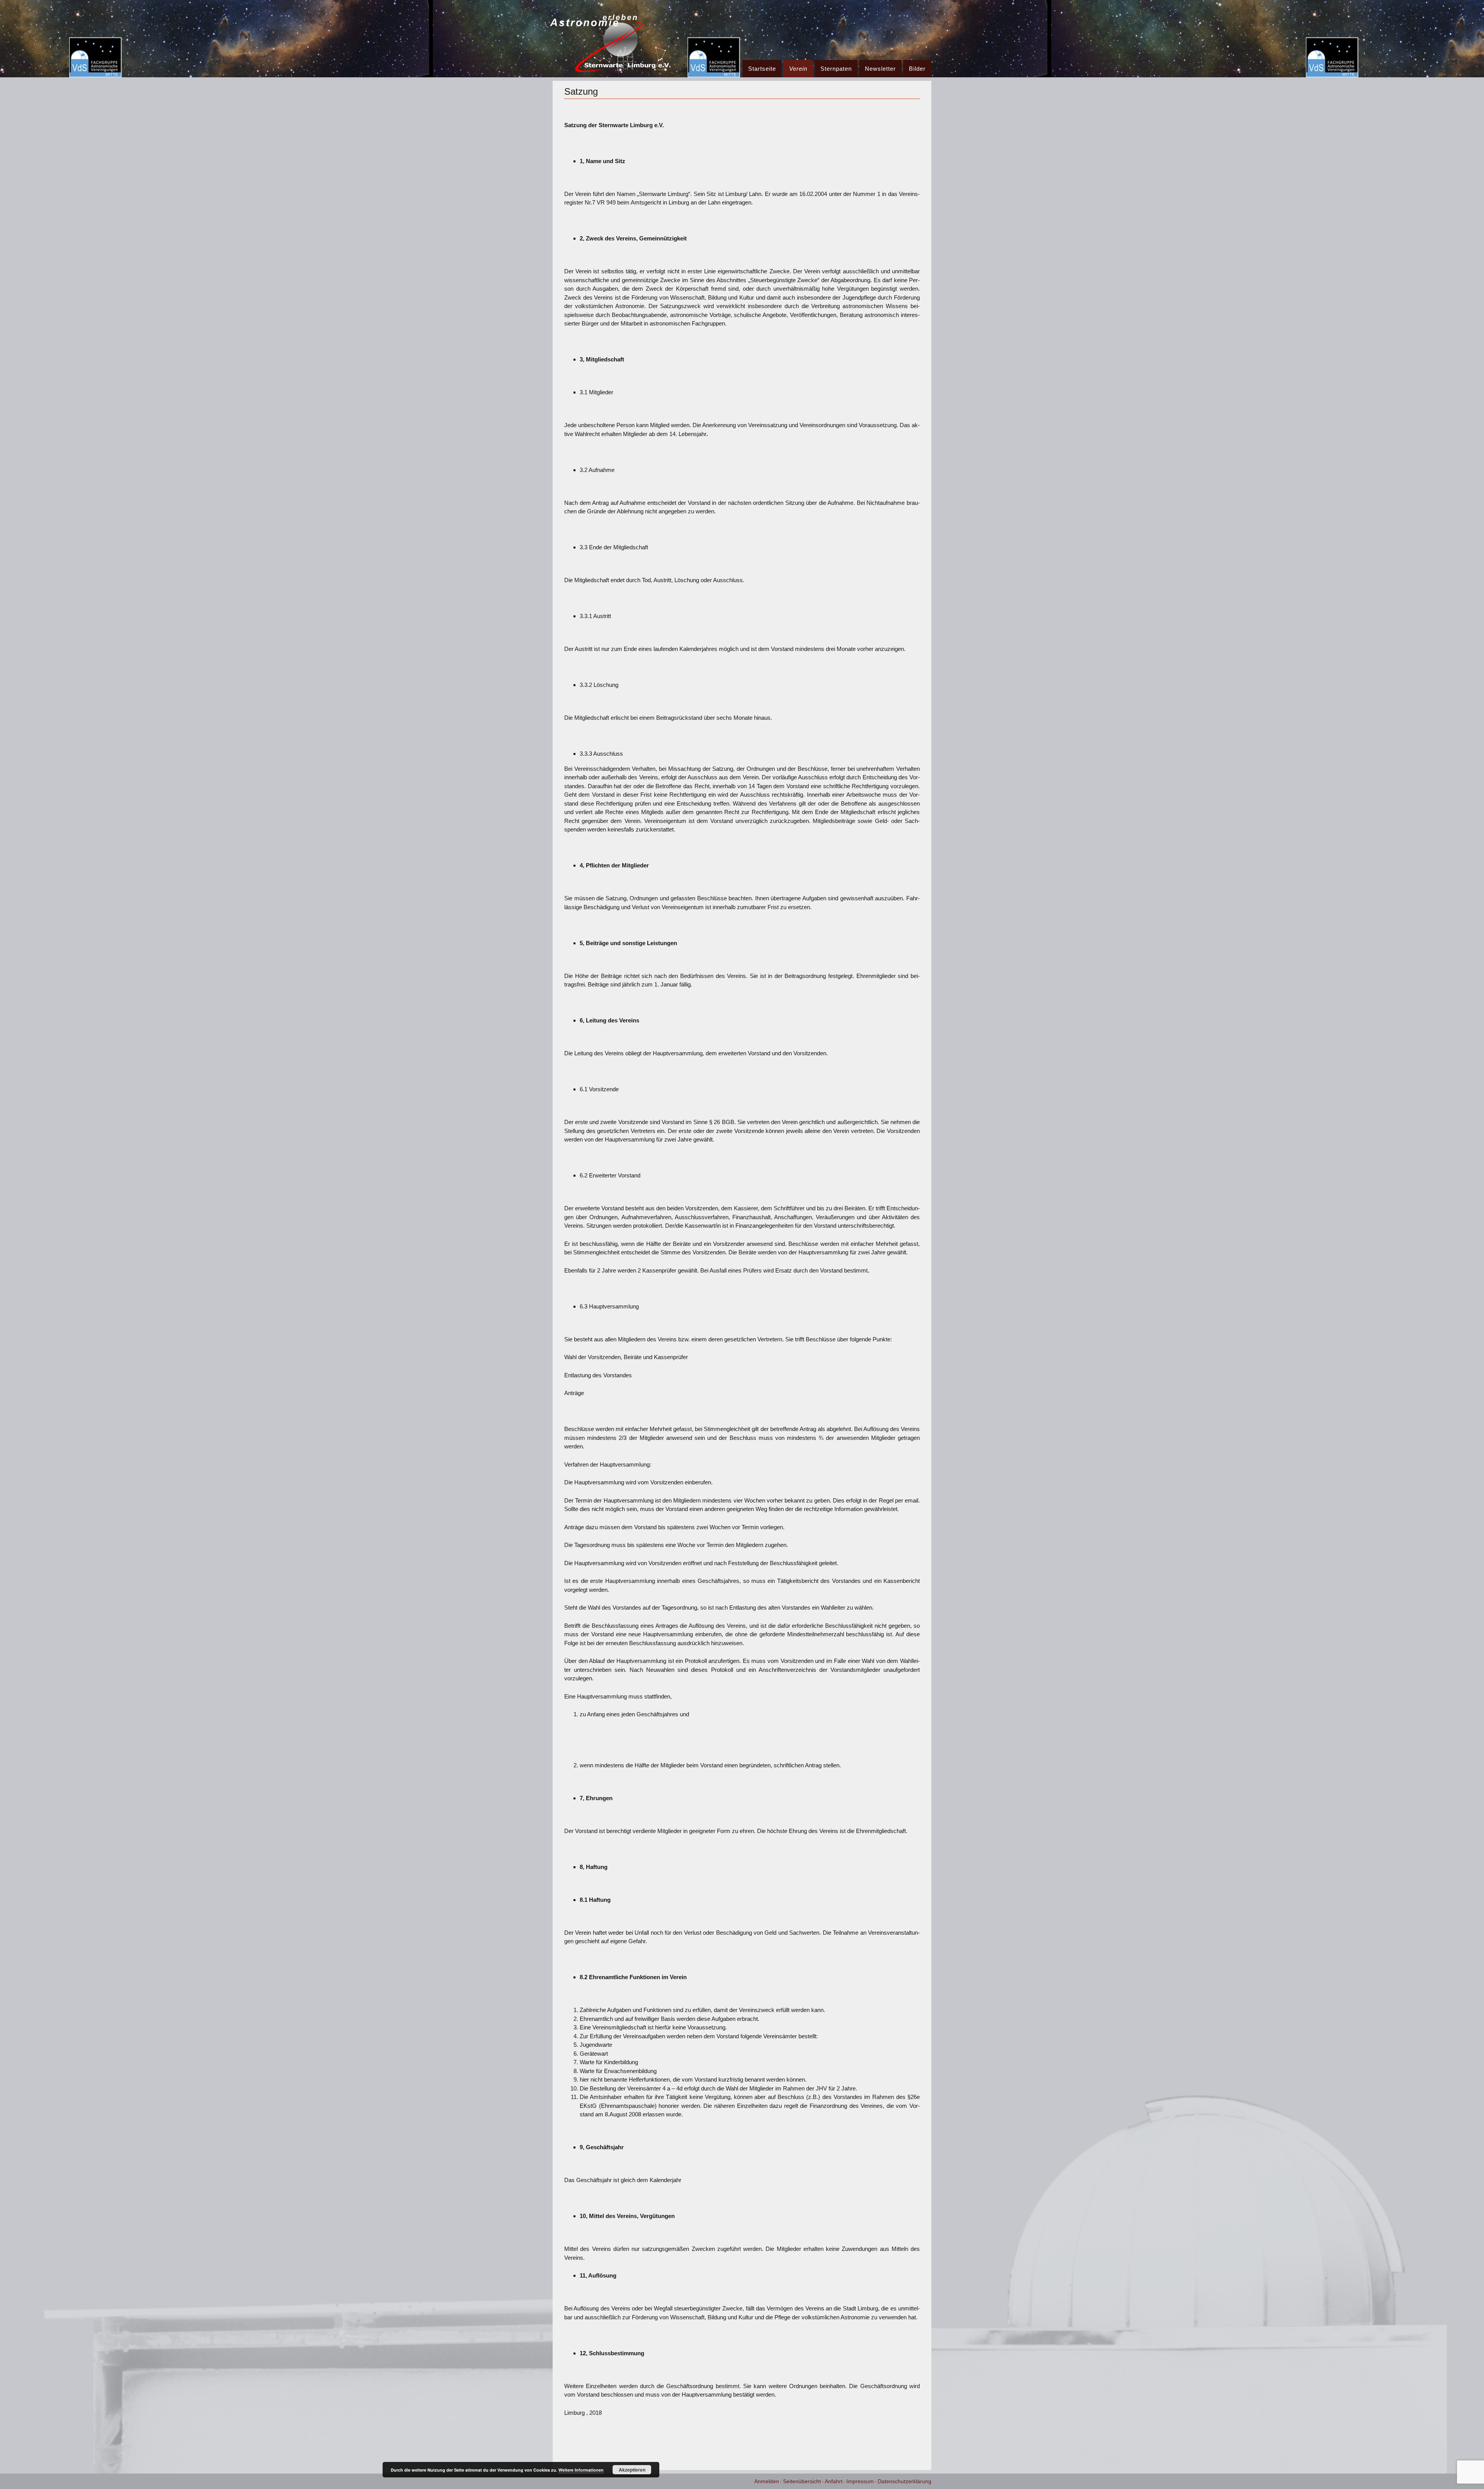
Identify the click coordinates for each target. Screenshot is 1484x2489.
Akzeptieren (632, 2470)
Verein (798, 69)
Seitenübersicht (802, 2481)
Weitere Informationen (581, 2470)
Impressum (860, 2481)
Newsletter (880, 69)
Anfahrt (834, 2481)
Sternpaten (836, 69)
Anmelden (767, 2481)
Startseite (762, 69)
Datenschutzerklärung (905, 2481)
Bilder (917, 69)
